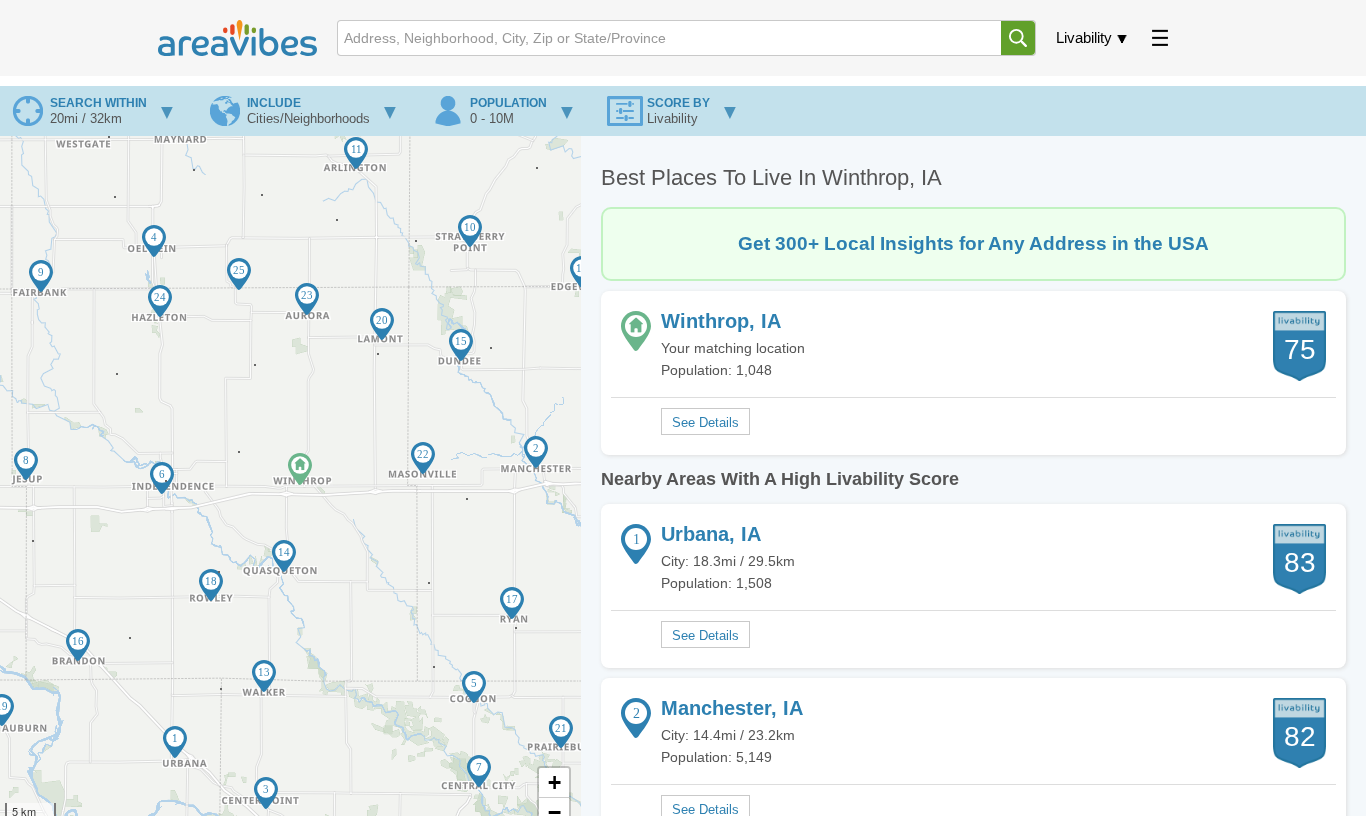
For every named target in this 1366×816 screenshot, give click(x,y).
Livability (1084, 37)
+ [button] (554, 782)
